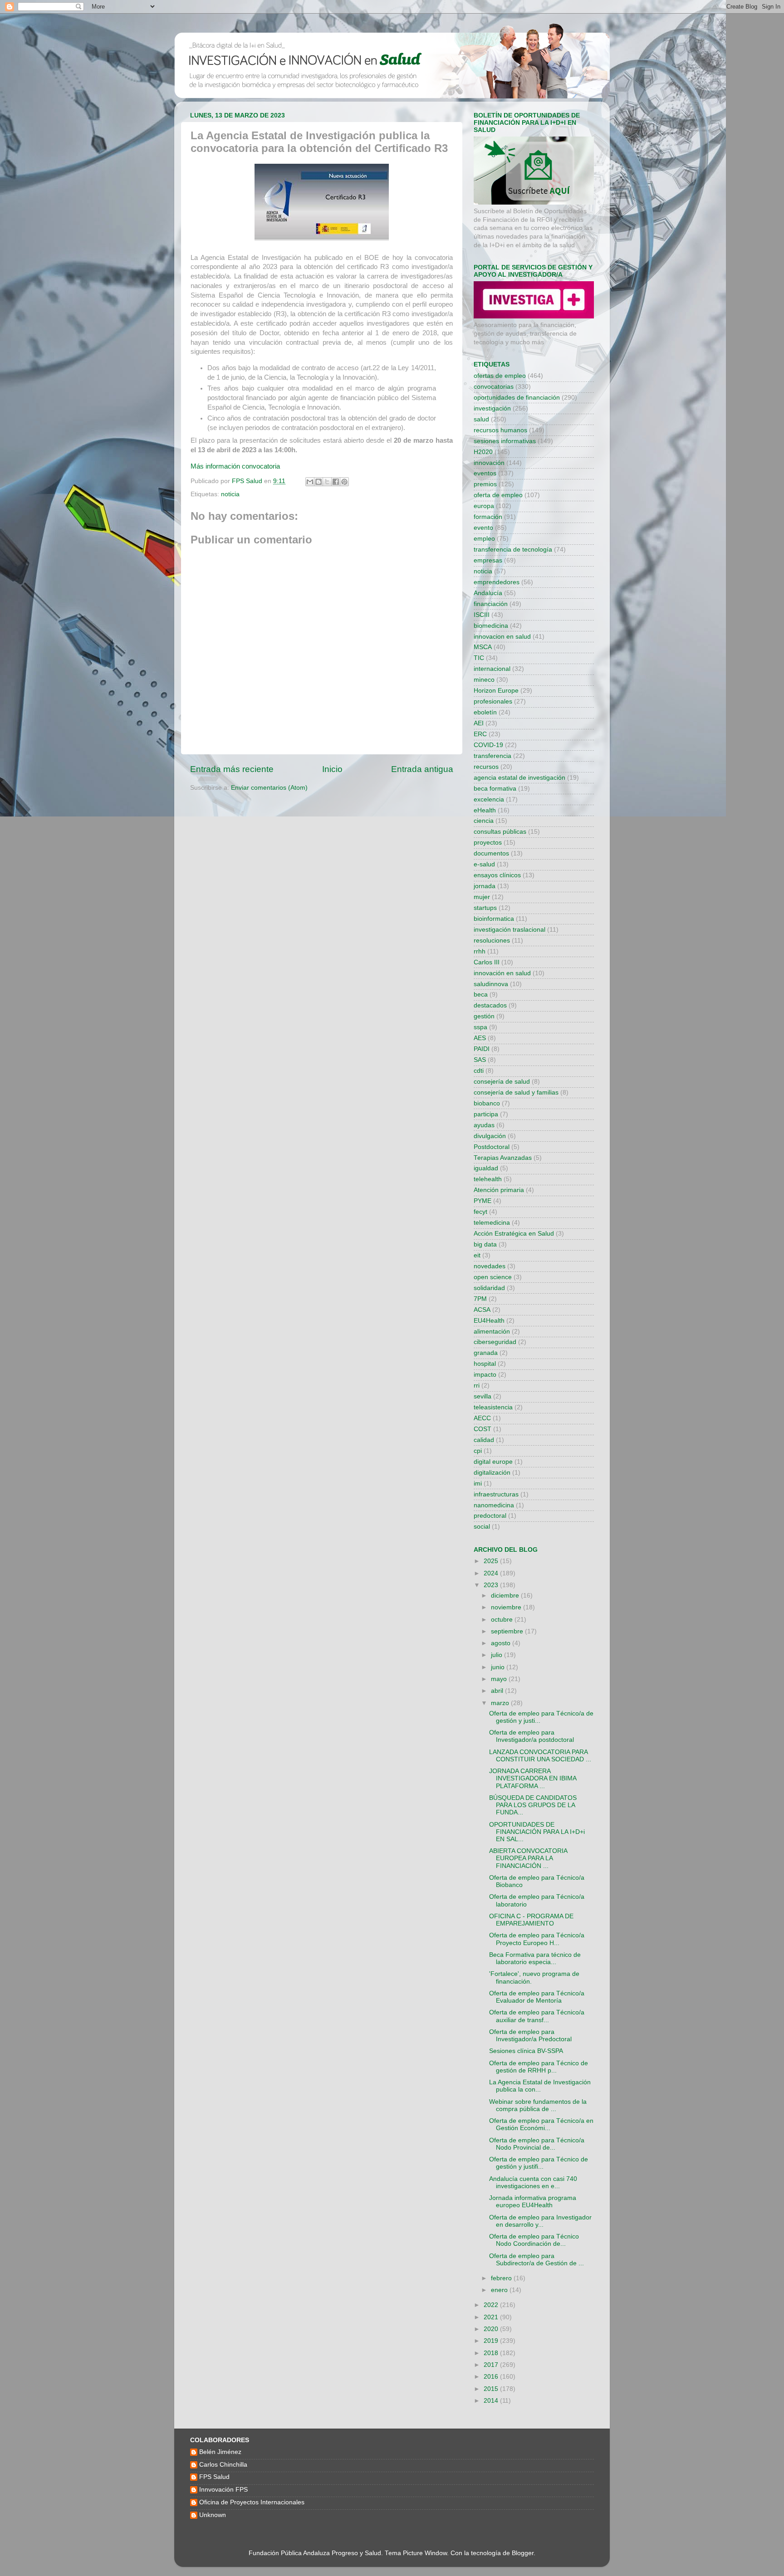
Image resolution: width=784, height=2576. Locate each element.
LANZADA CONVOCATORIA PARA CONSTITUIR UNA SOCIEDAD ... (540, 1756)
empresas (488, 560)
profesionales (493, 701)
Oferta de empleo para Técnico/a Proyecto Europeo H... (537, 1939)
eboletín (485, 712)
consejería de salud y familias (516, 1092)
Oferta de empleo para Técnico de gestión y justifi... (539, 2163)
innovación (489, 463)
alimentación (492, 1332)
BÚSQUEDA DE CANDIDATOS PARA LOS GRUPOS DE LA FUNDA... (533, 1805)
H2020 (483, 452)
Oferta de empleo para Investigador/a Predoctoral (530, 2036)
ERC (480, 734)
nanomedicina (494, 1505)
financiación (491, 604)
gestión (484, 1016)
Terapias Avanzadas (503, 1158)
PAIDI (482, 1049)
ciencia (484, 821)
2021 (492, 2317)
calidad (484, 1440)
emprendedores (497, 582)
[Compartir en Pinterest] (344, 482)
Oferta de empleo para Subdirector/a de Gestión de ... (537, 2260)
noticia (230, 494)
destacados (490, 1005)
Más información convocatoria (235, 466)
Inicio (332, 769)
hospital (485, 1364)
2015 (492, 2389)
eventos (485, 473)
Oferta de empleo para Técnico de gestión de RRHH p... (539, 2067)
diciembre (506, 1596)
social (482, 1527)
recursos (486, 767)
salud (481, 419)
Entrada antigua (422, 769)
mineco (484, 680)
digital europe (493, 1462)
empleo (484, 539)
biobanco (487, 1103)
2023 (492, 1585)
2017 (492, 2365)
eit (477, 1255)
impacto (485, 1375)
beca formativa (495, 789)
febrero (502, 2278)
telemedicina (492, 1223)
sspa (480, 1027)
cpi (478, 1451)
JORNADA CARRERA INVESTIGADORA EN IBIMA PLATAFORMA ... (533, 1778)
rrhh (480, 951)
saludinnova (491, 984)
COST (483, 1429)
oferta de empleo (498, 495)
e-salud (484, 864)
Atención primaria (499, 1190)
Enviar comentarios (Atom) (269, 788)
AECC (482, 1418)
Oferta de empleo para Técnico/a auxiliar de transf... (537, 2016)
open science (493, 1277)
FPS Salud (214, 2477)
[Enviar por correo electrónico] (310, 482)
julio (497, 1655)
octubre (503, 1620)
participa (486, 1114)
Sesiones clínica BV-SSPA (526, 2051)
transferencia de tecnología (513, 550)
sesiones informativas (505, 441)
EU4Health (489, 1321)
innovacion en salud (502, 637)
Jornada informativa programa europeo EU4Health (533, 2202)
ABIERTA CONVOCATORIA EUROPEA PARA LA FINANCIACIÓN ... (528, 1858)
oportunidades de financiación (517, 398)
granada (486, 1353)
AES (480, 1038)
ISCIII (482, 615)
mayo (500, 1679)
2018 (492, 2353)
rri (477, 1386)
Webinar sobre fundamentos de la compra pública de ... (538, 2105)
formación (488, 517)
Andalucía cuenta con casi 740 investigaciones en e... (533, 2183)
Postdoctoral (492, 1147)
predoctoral (490, 1516)
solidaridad (489, 1288)
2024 (492, 1573)
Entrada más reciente (232, 769)
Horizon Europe (496, 691)
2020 (492, 2329)
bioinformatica (494, 919)
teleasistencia (493, 1407)
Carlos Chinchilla (223, 2465)
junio (499, 1667)
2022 (492, 2305)
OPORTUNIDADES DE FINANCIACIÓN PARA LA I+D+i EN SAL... (537, 1832)
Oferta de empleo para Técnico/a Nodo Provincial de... (537, 2144)
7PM (480, 1299)
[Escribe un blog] (318, 482)
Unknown (213, 2515)
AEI (479, 723)
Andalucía (488, 593)
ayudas (484, 1125)
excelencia (489, 799)
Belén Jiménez (220, 2452)
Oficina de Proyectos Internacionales (252, 2502)
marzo (501, 1703)
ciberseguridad (495, 1342)
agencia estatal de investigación (519, 778)
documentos (491, 853)
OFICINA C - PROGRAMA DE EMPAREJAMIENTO (531, 1920)
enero (500, 2290)
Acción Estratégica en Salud (514, 1234)
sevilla (483, 1396)
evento (483, 528)
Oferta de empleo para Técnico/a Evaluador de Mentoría (537, 1997)
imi (478, 1484)
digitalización (492, 1473)
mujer (482, 897)
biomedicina (491, 626)
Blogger (523, 2553)
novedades (490, 1266)
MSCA (483, 647)
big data (485, 1244)
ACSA (482, 1310)
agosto (502, 1643)
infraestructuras (496, 1494)
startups (485, 908)
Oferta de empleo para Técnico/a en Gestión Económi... (541, 2124)
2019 (492, 2341)
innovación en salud (502, 973)
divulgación (490, 1136)
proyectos (488, 843)
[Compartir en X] (327, 482)
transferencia (492, 756)
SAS (480, 1060)
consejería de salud (502, 1082)
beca (481, 995)
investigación (492, 408)
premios (485, 484)
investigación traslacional (510, 930)
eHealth (485, 810)
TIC (479, 658)
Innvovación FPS (223, 2490)
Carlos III (487, 962)
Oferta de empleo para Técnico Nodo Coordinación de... (534, 2240)
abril (498, 1691)
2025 (492, 1561)
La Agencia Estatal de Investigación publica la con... (540, 2086)
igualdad (486, 1168)
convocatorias (494, 387)
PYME (483, 1201)
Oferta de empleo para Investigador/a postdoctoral (532, 1736)
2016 (492, 2377)
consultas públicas (500, 832)
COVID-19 (488, 745)
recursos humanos (500, 430)
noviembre (507, 1607)
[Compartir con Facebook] (336, 482)
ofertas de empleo (500, 376)
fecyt (480, 1212)
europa (484, 506)
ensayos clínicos (497, 875)
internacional (492, 669)
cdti (479, 1071)
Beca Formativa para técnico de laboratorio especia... (535, 1958)
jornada (485, 886)
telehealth (488, 1179)
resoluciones (492, 941)
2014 (492, 2401)
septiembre (508, 1631)
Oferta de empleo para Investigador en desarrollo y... (540, 2221)
